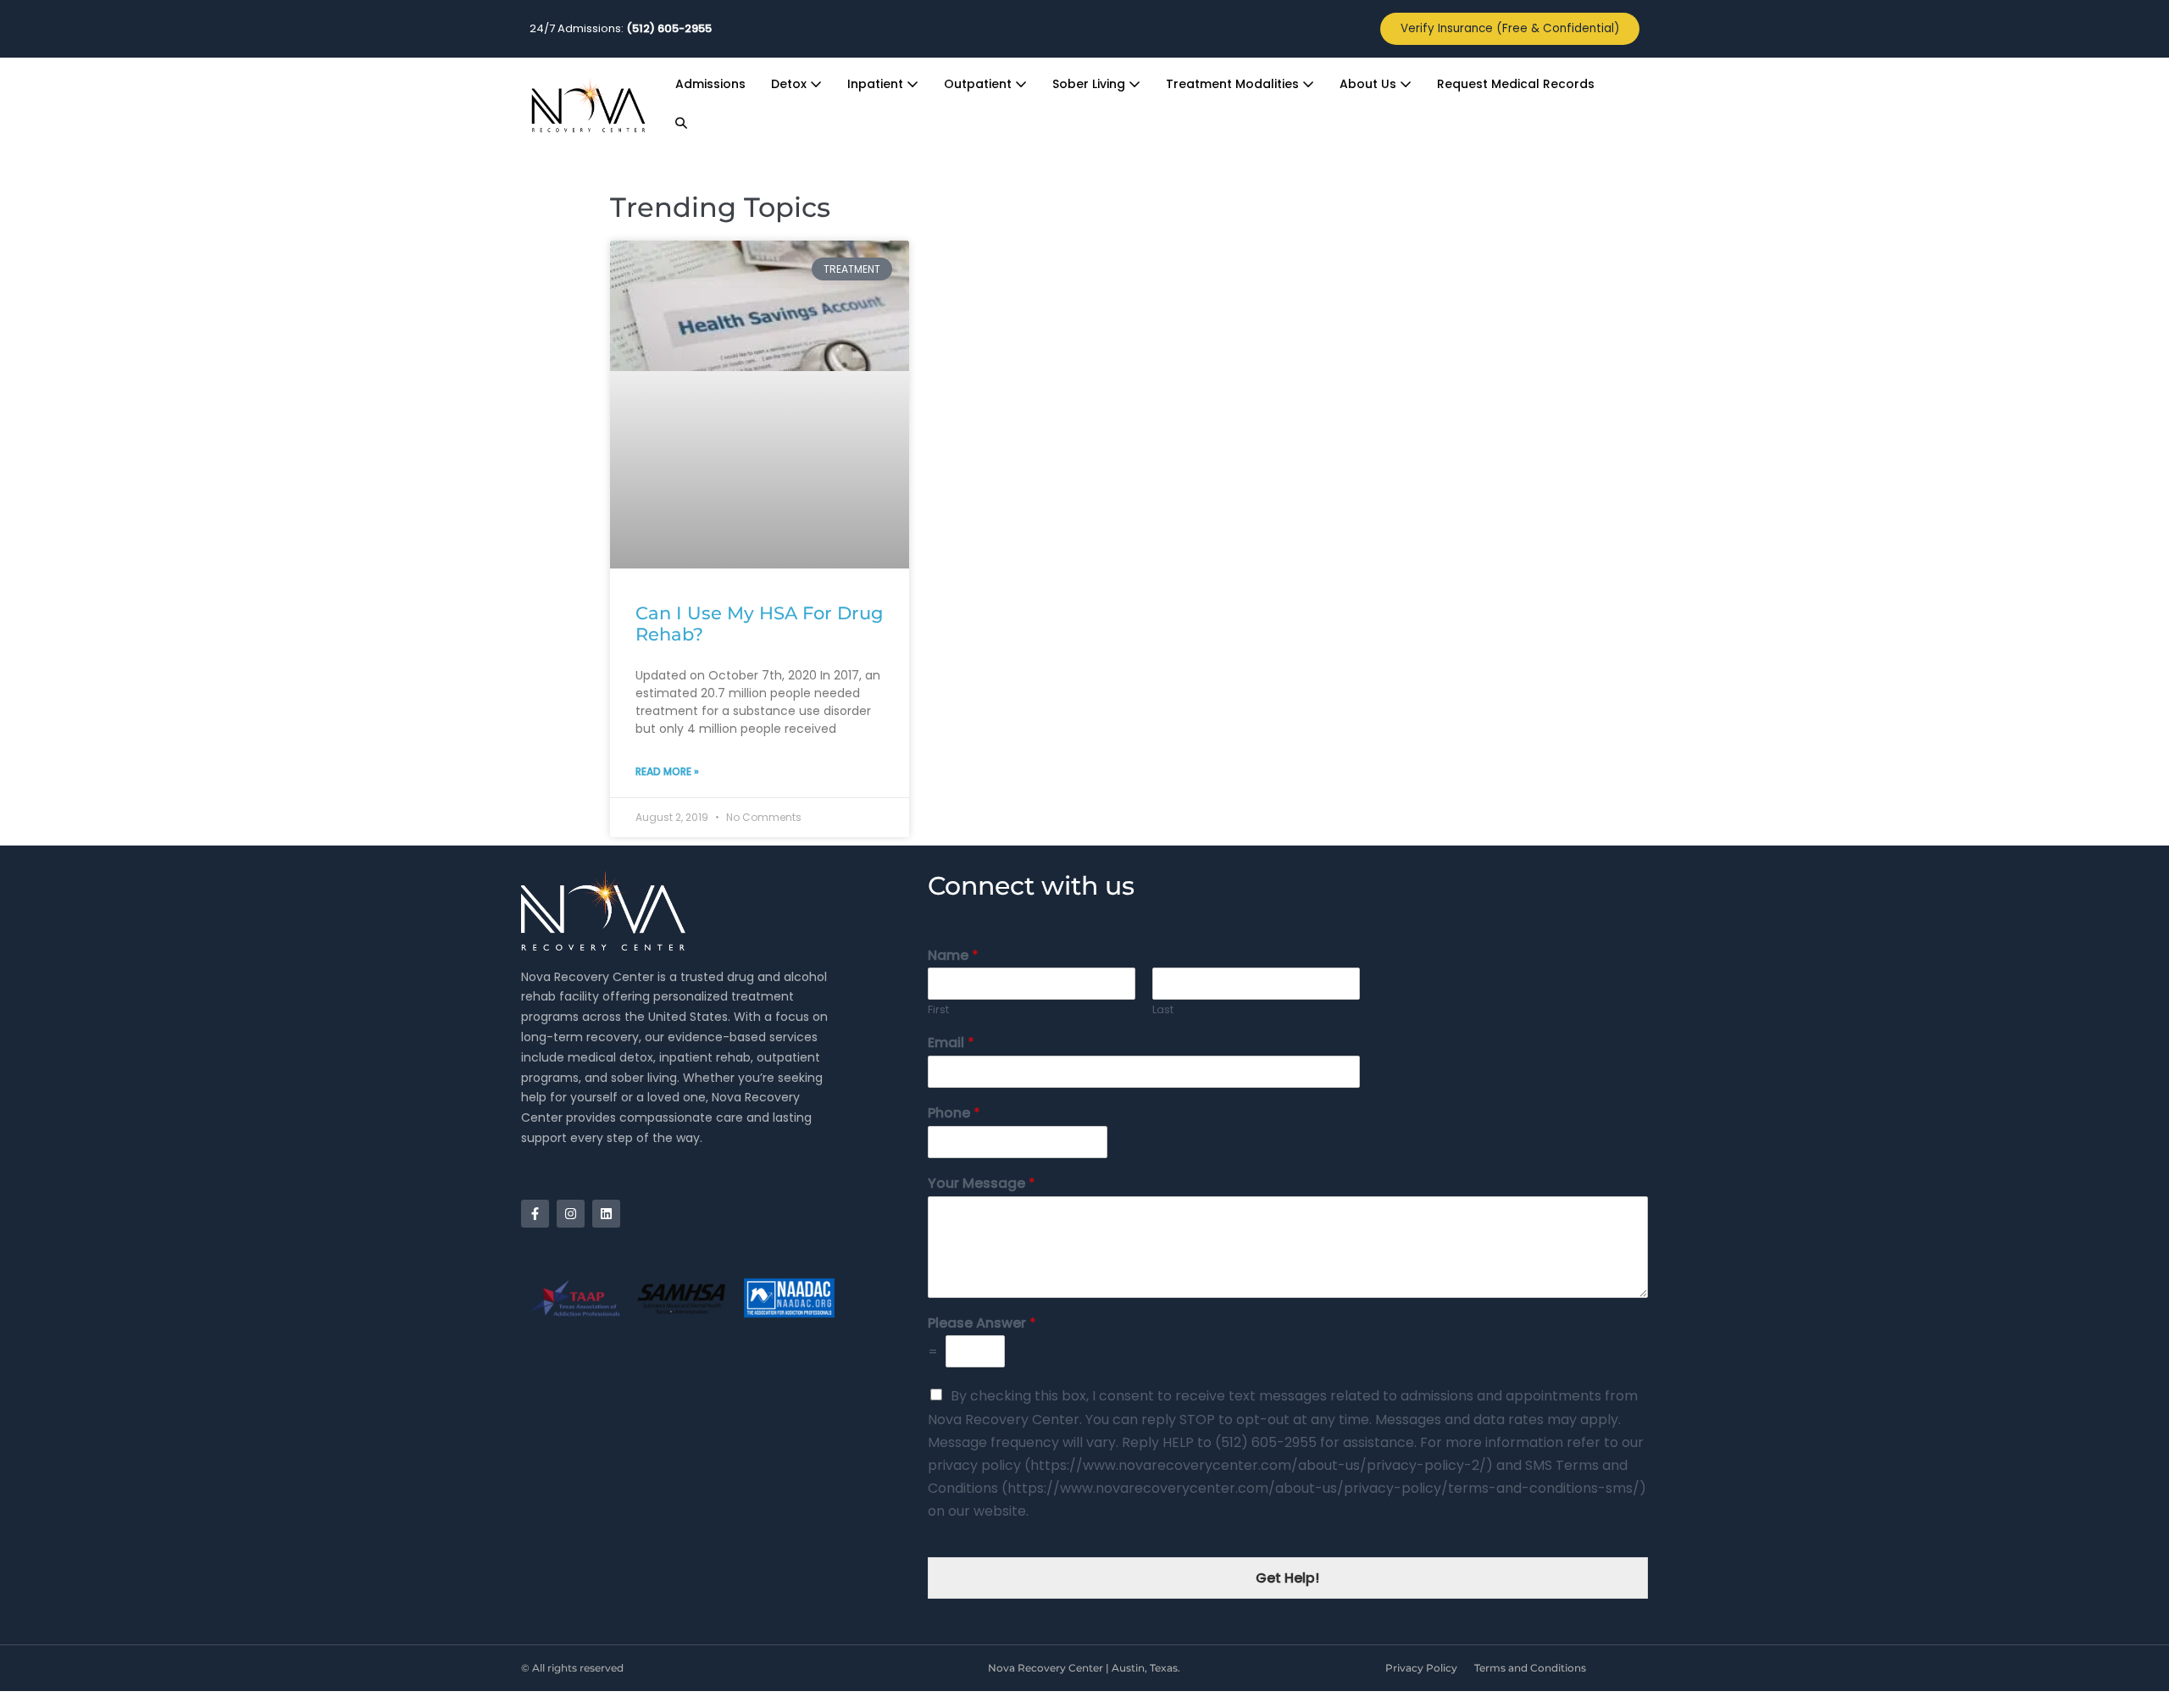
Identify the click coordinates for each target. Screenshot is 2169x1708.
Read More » (667, 771)
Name (953, 956)
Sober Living (1090, 84)
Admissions (710, 84)
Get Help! (1287, 1578)
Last (1163, 1010)
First (938, 1010)
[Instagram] (571, 1214)
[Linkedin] (606, 1214)
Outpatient (979, 84)
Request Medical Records (1516, 84)
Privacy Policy (1421, 1668)
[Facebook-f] (535, 1214)
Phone (954, 1114)
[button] (681, 124)
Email (951, 1043)
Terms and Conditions (1530, 1668)
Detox (790, 84)
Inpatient (877, 84)
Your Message (982, 1184)
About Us (1370, 84)
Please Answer (982, 1324)
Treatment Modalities (1234, 84)
